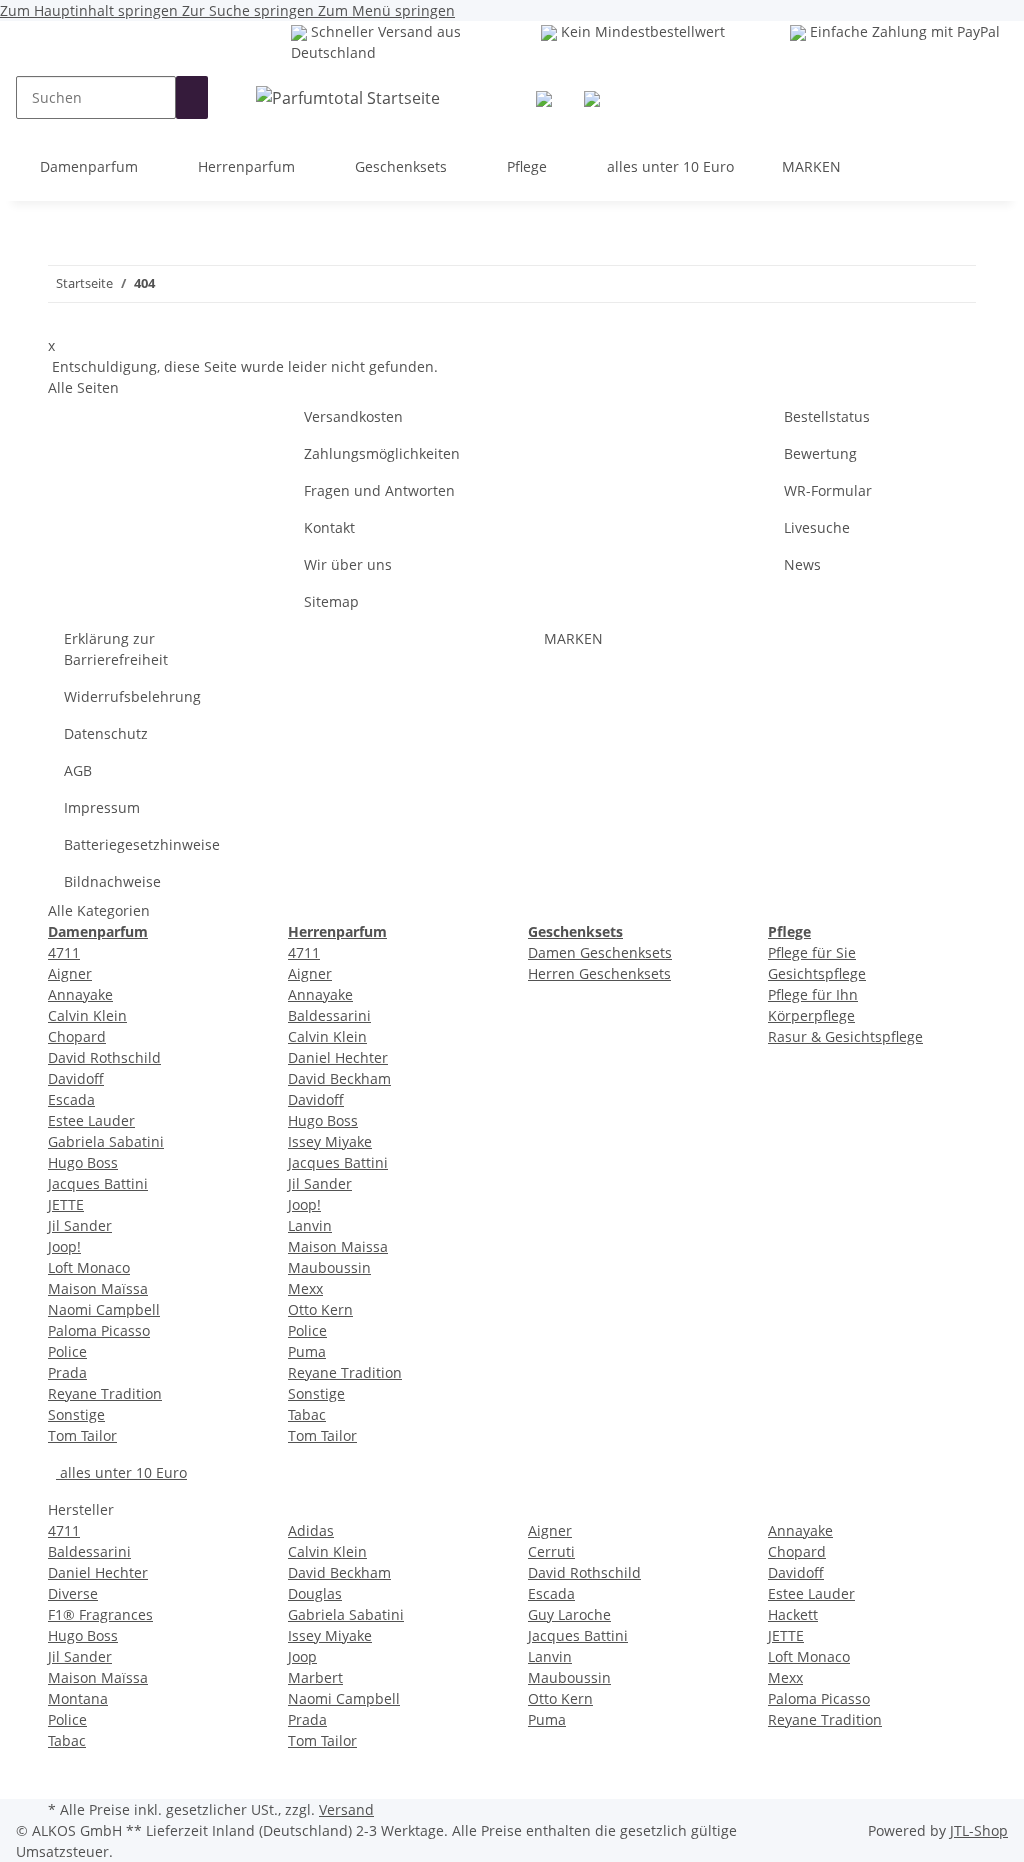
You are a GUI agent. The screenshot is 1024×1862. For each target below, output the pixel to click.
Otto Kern (320, 1309)
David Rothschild (104, 1057)
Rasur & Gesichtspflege (845, 1036)
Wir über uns (348, 564)
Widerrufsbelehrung (132, 696)
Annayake (80, 994)
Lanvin (310, 1225)
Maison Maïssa (98, 1288)
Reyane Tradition (105, 1393)
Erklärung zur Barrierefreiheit (116, 649)
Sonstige (76, 1414)
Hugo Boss (83, 1162)
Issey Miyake (330, 1141)
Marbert (315, 1677)
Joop (302, 1656)
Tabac (307, 1414)
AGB (78, 770)
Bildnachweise (112, 881)
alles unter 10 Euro (121, 1472)
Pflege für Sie (812, 952)
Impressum (102, 807)
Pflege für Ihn (813, 994)
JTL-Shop (979, 1830)
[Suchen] (192, 97)
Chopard (77, 1036)
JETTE (66, 1204)
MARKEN (811, 166)
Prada (67, 1372)
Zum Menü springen (386, 10)
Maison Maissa (338, 1246)
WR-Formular (828, 490)
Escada (71, 1099)
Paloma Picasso (99, 1330)
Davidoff (76, 1078)
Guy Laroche (569, 1614)
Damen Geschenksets (600, 952)
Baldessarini (329, 1015)
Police (67, 1351)
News (802, 564)
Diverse (73, 1593)
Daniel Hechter (338, 1057)
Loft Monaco (89, 1267)
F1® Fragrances (100, 1614)
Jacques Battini (98, 1183)
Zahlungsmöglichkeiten (382, 453)
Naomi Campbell (104, 1309)
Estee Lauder (91, 1120)
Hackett (793, 1614)
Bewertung (820, 453)
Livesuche (817, 527)
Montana (78, 1698)
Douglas (315, 1593)
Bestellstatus (827, 416)
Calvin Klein (87, 1015)
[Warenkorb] (592, 97)
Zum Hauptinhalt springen (91, 10)
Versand (346, 1809)
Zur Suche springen (250, 10)
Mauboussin (329, 1267)
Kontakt (329, 527)
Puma (307, 1351)
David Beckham (339, 1078)
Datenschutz (106, 733)
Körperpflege (811, 1015)
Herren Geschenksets (599, 973)
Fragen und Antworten (379, 490)
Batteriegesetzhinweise (142, 844)
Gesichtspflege (817, 973)
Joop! (64, 1246)
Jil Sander (80, 1225)
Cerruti (551, 1551)
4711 (64, 952)
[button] (544, 97)
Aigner (70, 973)
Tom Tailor (82, 1435)
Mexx (305, 1288)
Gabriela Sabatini (106, 1141)
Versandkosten (353, 416)
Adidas (311, 1530)
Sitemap (331, 601)
